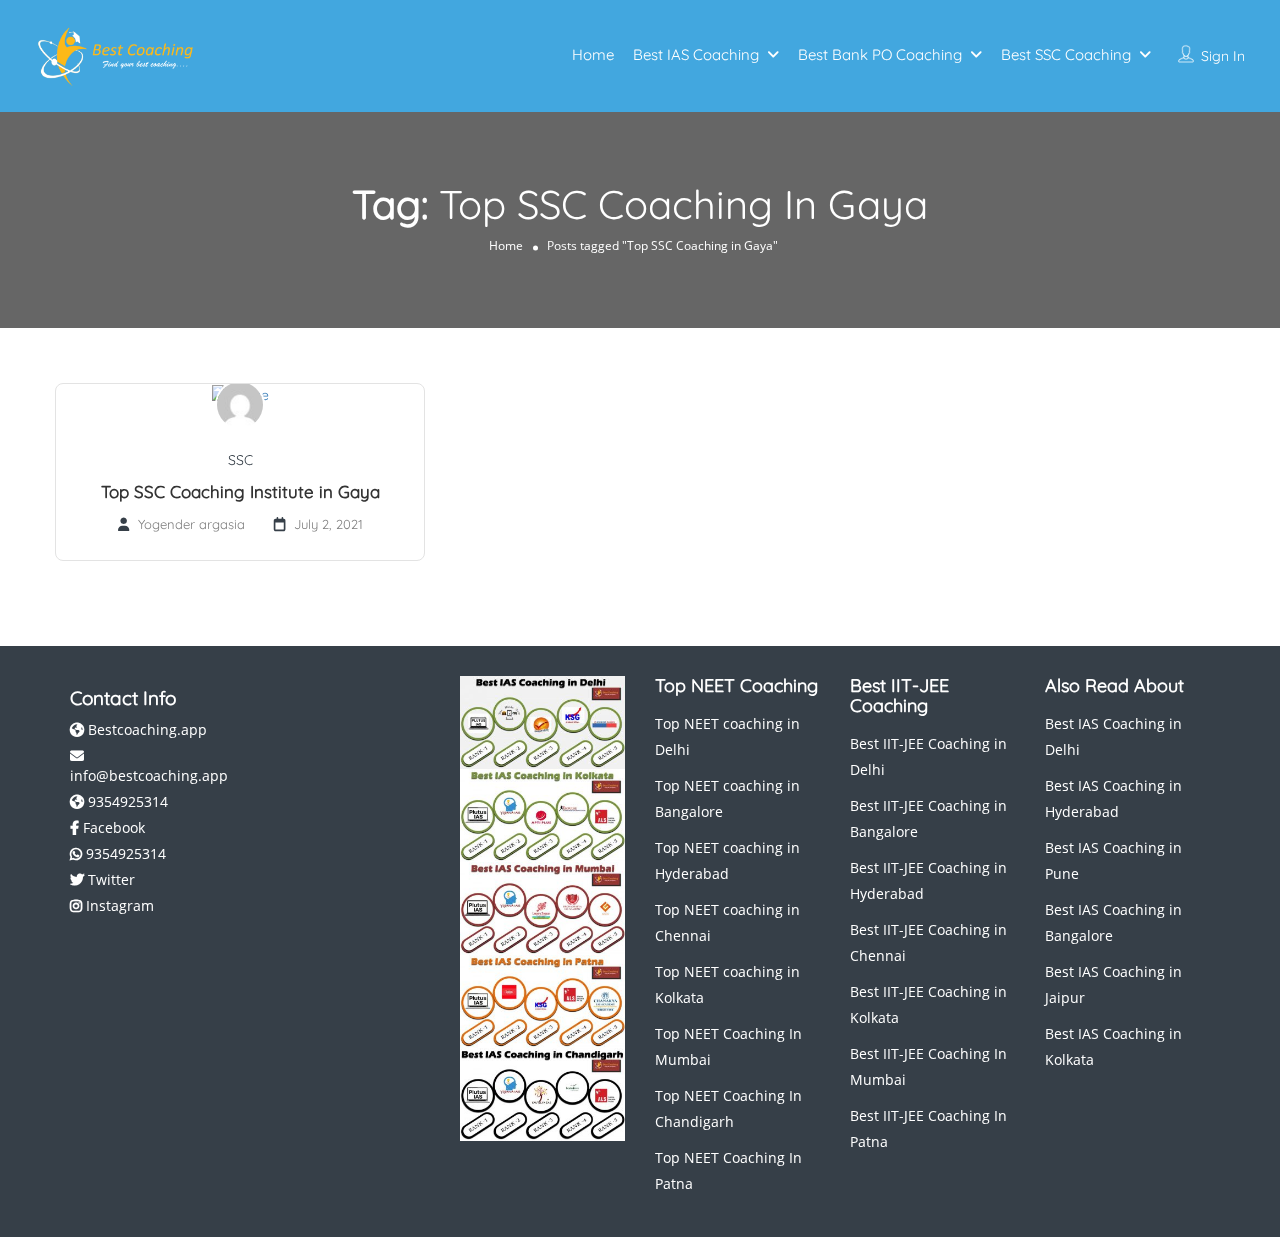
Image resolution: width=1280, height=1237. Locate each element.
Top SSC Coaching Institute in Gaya (240, 491)
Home (593, 54)
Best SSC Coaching (1066, 54)
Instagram (118, 905)
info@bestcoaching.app (149, 775)
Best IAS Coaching (696, 54)
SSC (240, 460)
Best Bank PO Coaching (880, 54)
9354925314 (126, 801)
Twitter (109, 879)
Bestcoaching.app (145, 729)
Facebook (112, 827)
